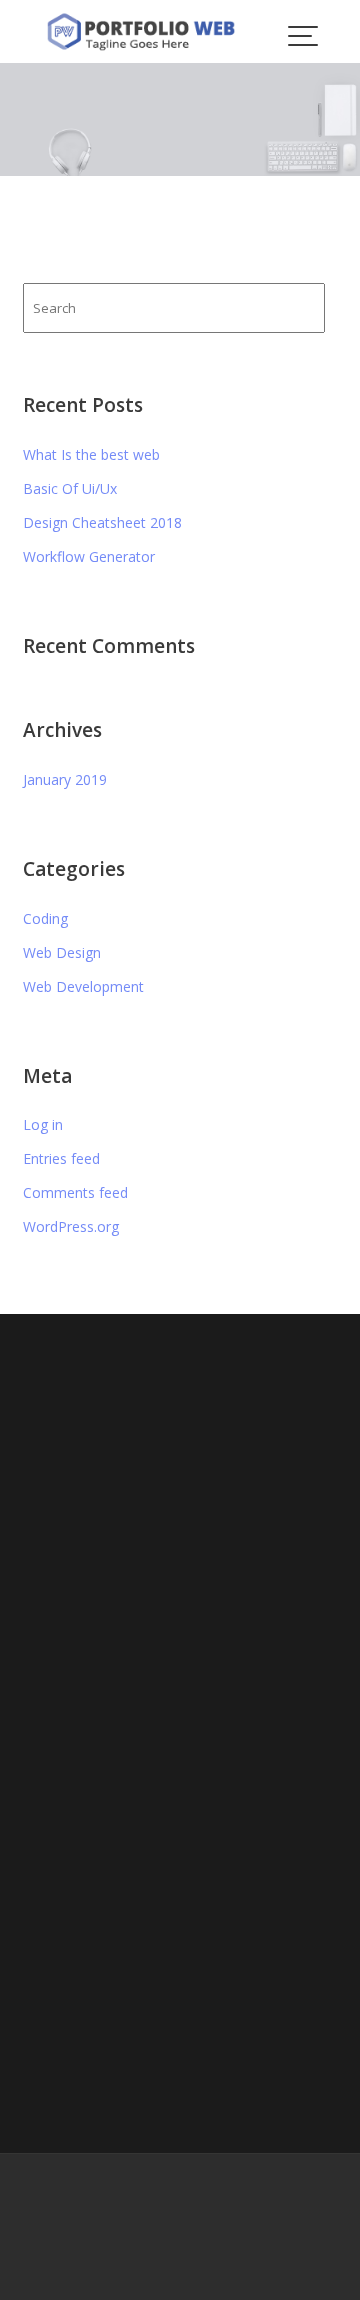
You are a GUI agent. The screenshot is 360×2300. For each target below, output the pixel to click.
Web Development (83, 986)
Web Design (62, 952)
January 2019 (65, 779)
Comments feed (75, 1192)
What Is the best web (91, 454)
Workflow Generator (89, 556)
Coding (45, 918)
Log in (43, 1124)
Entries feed (61, 1158)
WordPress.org (71, 1226)
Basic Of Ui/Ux (70, 488)
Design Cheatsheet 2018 (102, 522)
